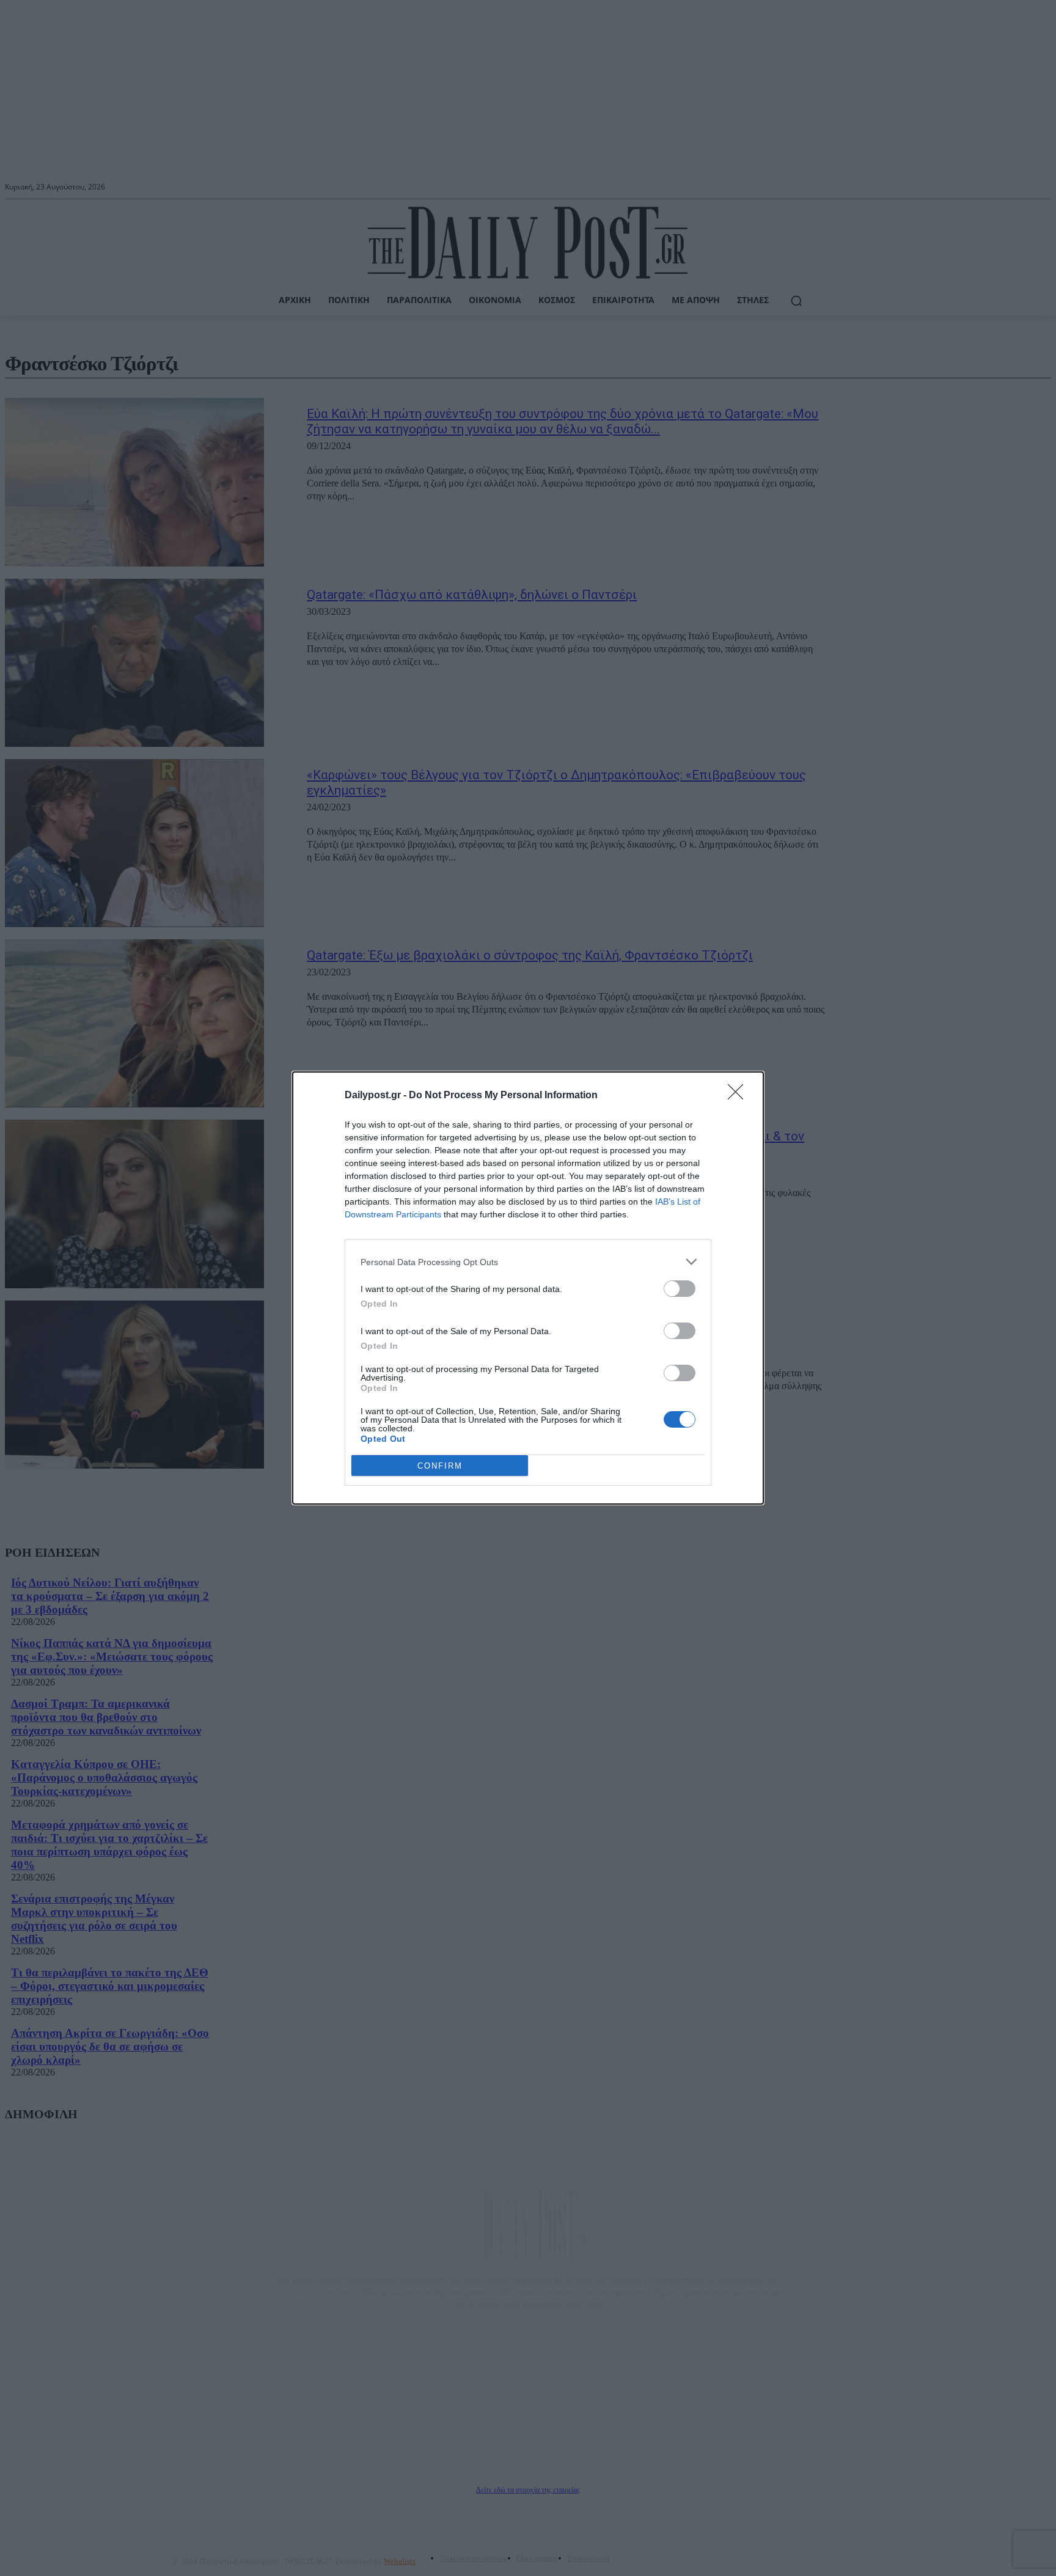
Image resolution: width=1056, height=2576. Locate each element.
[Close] (739, 1096)
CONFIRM (440, 1466)
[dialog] (528, 1288)
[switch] (680, 1289)
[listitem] (528, 1262)
